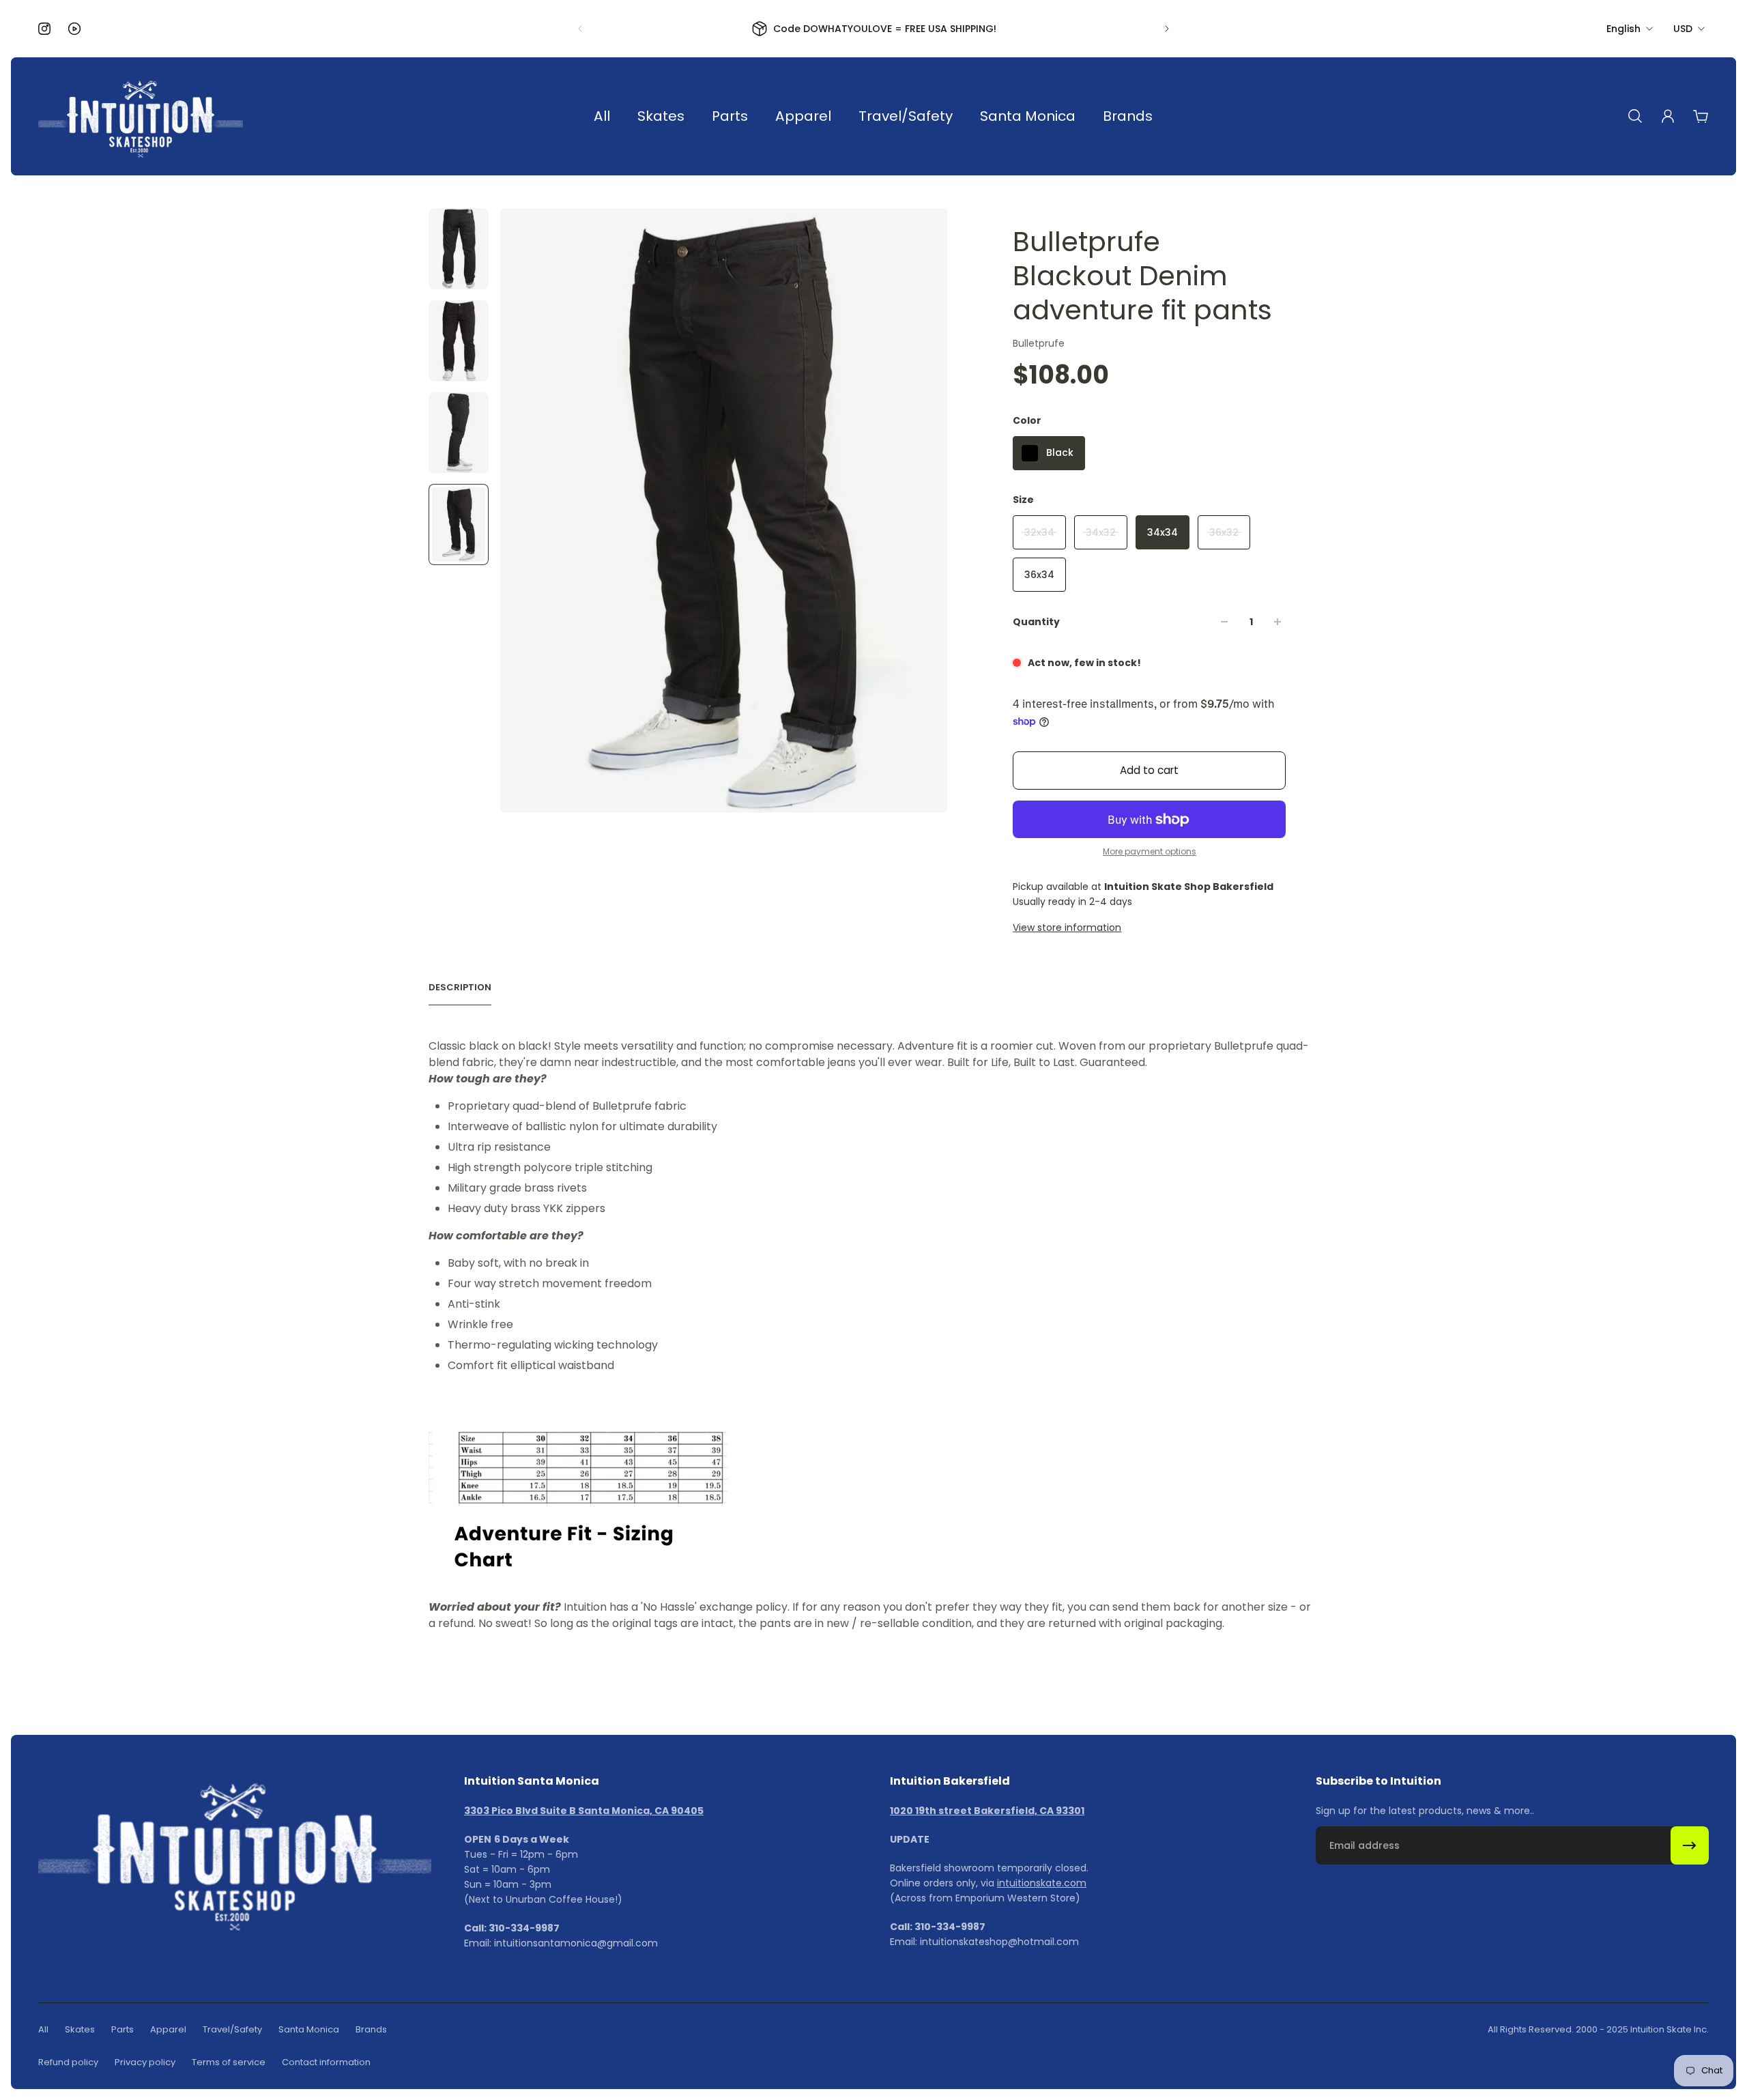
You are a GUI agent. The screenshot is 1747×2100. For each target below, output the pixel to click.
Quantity (1036, 622)
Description (460, 988)
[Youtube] (74, 29)
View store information (1067, 927)
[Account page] (1668, 116)
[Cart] (1701, 116)
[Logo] (141, 116)
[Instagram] (44, 29)
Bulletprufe (1039, 343)
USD (1683, 29)
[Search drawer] (1635, 116)
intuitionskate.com (1042, 1883)
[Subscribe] (1690, 1845)
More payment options (1150, 852)
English (1623, 29)
